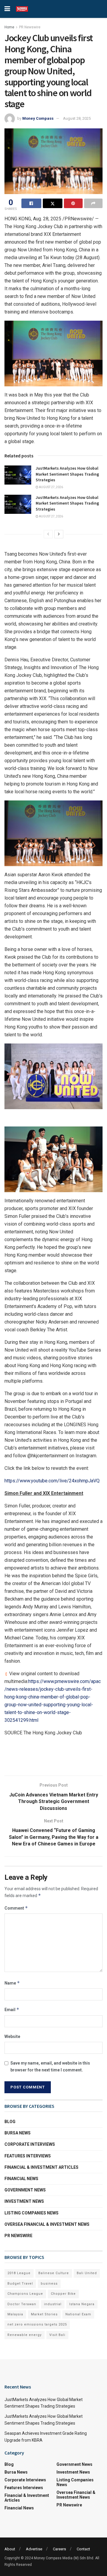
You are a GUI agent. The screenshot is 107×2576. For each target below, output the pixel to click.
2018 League (19, 2273)
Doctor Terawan (22, 2304)
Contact (83, 2549)
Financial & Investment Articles (41, 2167)
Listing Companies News (32, 2213)
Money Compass (38, 118)
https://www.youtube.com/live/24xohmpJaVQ (52, 1481)
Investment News (24, 2201)
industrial (53, 2304)
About (10, 2549)
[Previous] (48, 534)
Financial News (21, 2179)
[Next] (59, 534)
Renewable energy (25, 2335)
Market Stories (44, 2314)
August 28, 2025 (77, 118)
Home (9, 27)
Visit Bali (57, 2335)
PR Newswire (30, 27)
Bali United (87, 2273)
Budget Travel (20, 2284)
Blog (10, 2122)
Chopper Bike (63, 2294)
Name (12, 1983)
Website (12, 2036)
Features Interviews (28, 2156)
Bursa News (18, 2133)
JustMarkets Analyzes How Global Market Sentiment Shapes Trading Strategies (67, 474)
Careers (59, 2549)
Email (12, 2009)
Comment (16, 1908)
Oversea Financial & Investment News (47, 2224)
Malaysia (15, 2314)
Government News (25, 2190)
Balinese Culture (54, 2273)
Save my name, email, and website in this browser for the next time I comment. (50, 2066)
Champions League (25, 2294)
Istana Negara (82, 2304)
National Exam (78, 2314)
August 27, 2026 (51, 487)
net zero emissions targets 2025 (37, 2324)
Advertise (34, 2549)
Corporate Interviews (30, 2144)
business (49, 2284)
